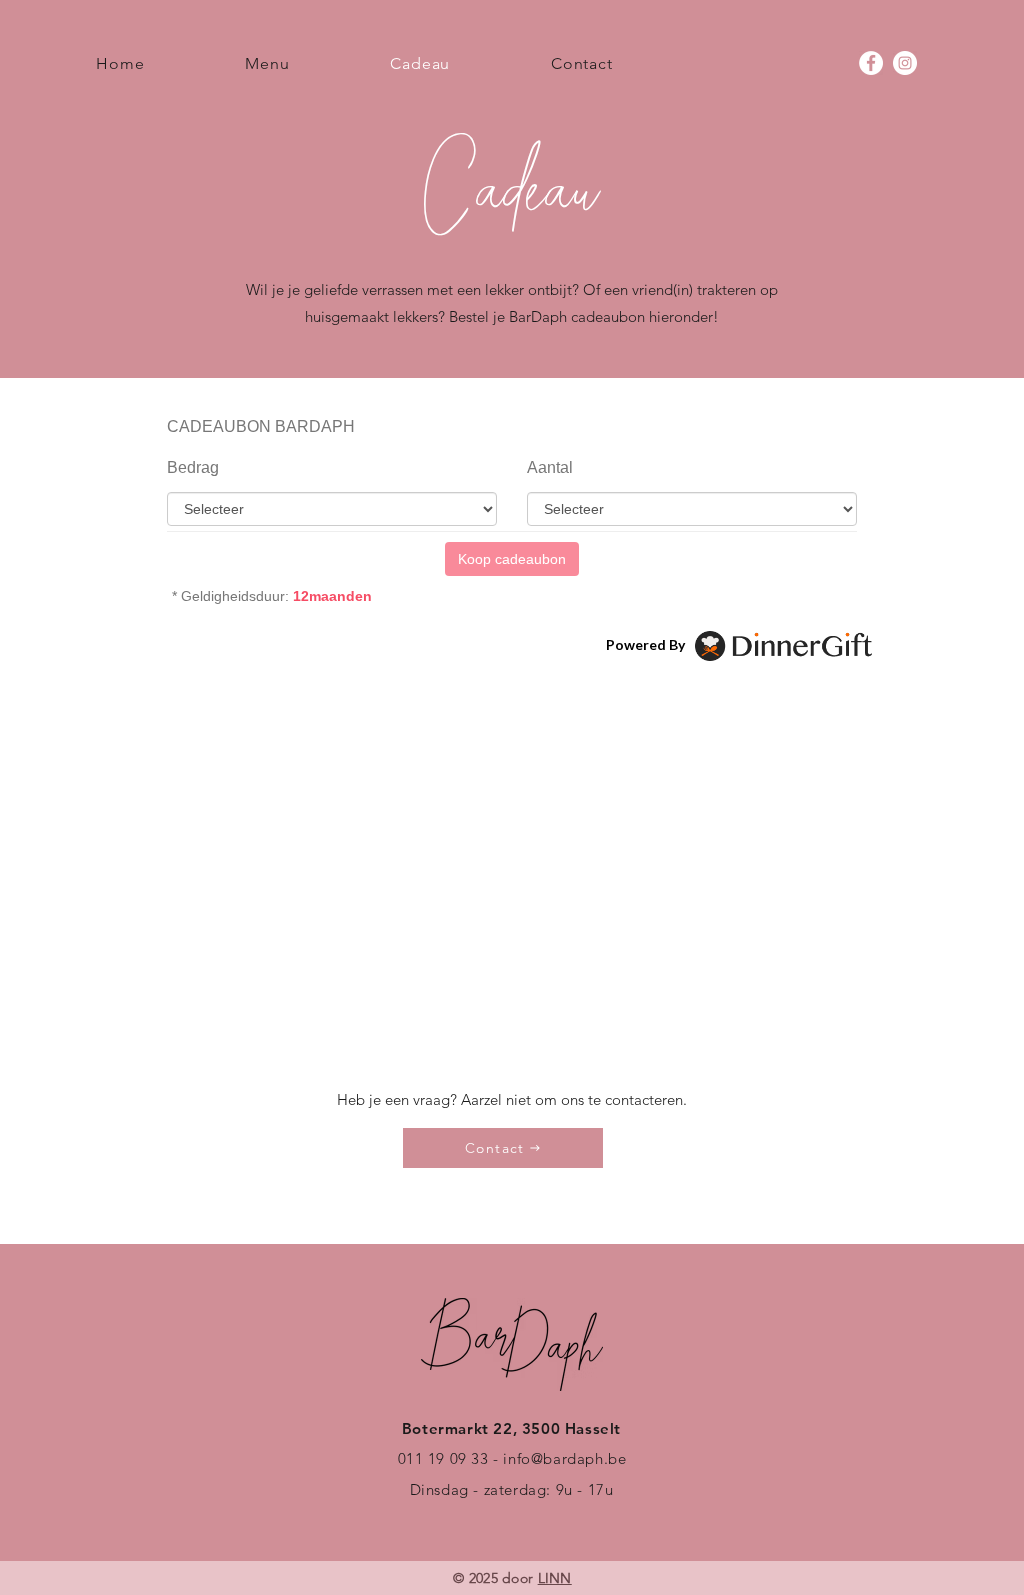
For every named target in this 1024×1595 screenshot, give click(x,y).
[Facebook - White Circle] (871, 63)
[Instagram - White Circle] (905, 63)
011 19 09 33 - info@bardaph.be (512, 1458)
